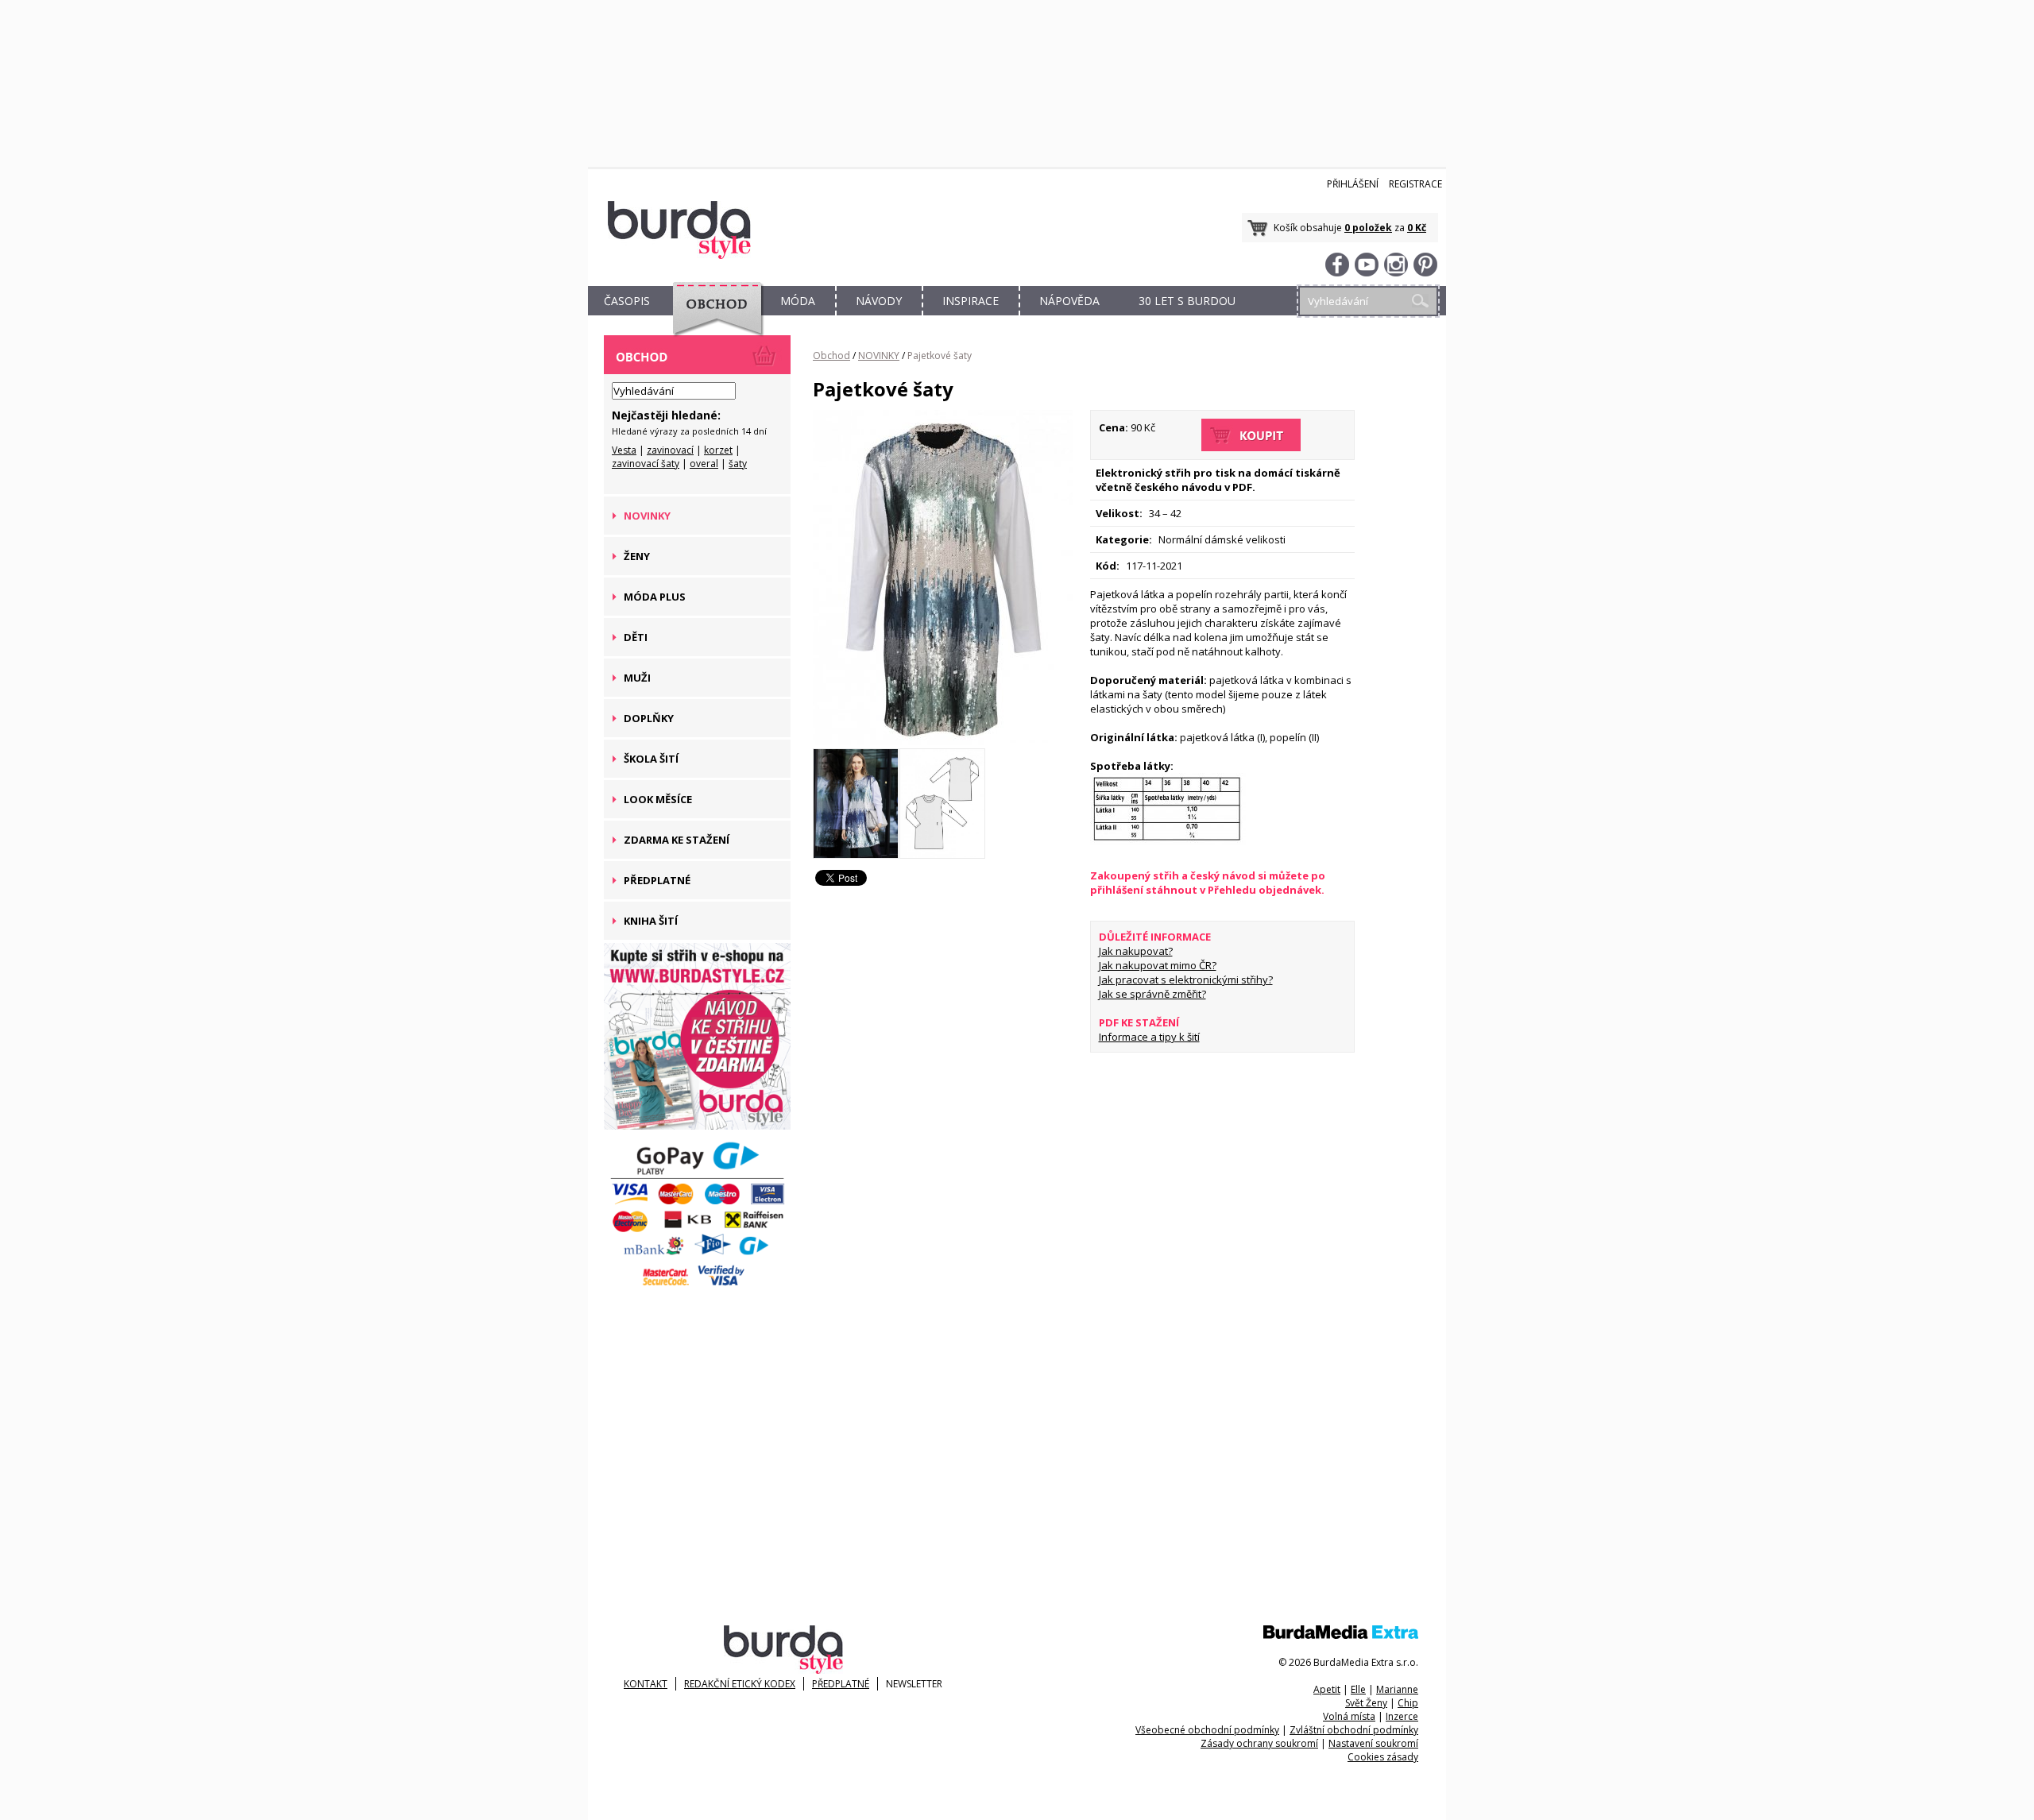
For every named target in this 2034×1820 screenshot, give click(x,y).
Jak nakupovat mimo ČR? (1158, 965)
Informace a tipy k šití (1149, 1037)
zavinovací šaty (646, 464)
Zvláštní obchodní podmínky (1354, 1730)
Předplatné (841, 1684)
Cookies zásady (1383, 1757)
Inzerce (1402, 1716)
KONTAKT (646, 1684)
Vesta (624, 450)
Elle (1358, 1689)
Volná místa (1349, 1716)
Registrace (1415, 184)
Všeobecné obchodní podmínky (1207, 1730)
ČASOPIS (627, 301)
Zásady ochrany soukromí (1259, 1743)
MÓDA (798, 301)
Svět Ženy (1366, 1703)
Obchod (831, 355)
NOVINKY (879, 355)
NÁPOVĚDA (1069, 301)
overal (704, 464)
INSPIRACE (971, 301)
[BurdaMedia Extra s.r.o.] (1341, 1635)
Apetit (1327, 1689)
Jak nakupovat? (1136, 951)
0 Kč (1417, 228)
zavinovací (670, 450)
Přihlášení (1353, 184)
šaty (738, 464)
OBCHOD (713, 319)
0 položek (1368, 228)
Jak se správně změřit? (1152, 994)
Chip (1408, 1703)
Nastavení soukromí (1373, 1743)
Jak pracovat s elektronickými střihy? (1186, 980)
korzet (718, 450)
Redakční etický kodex (740, 1684)
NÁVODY (879, 301)
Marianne (1397, 1689)
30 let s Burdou (1187, 301)
